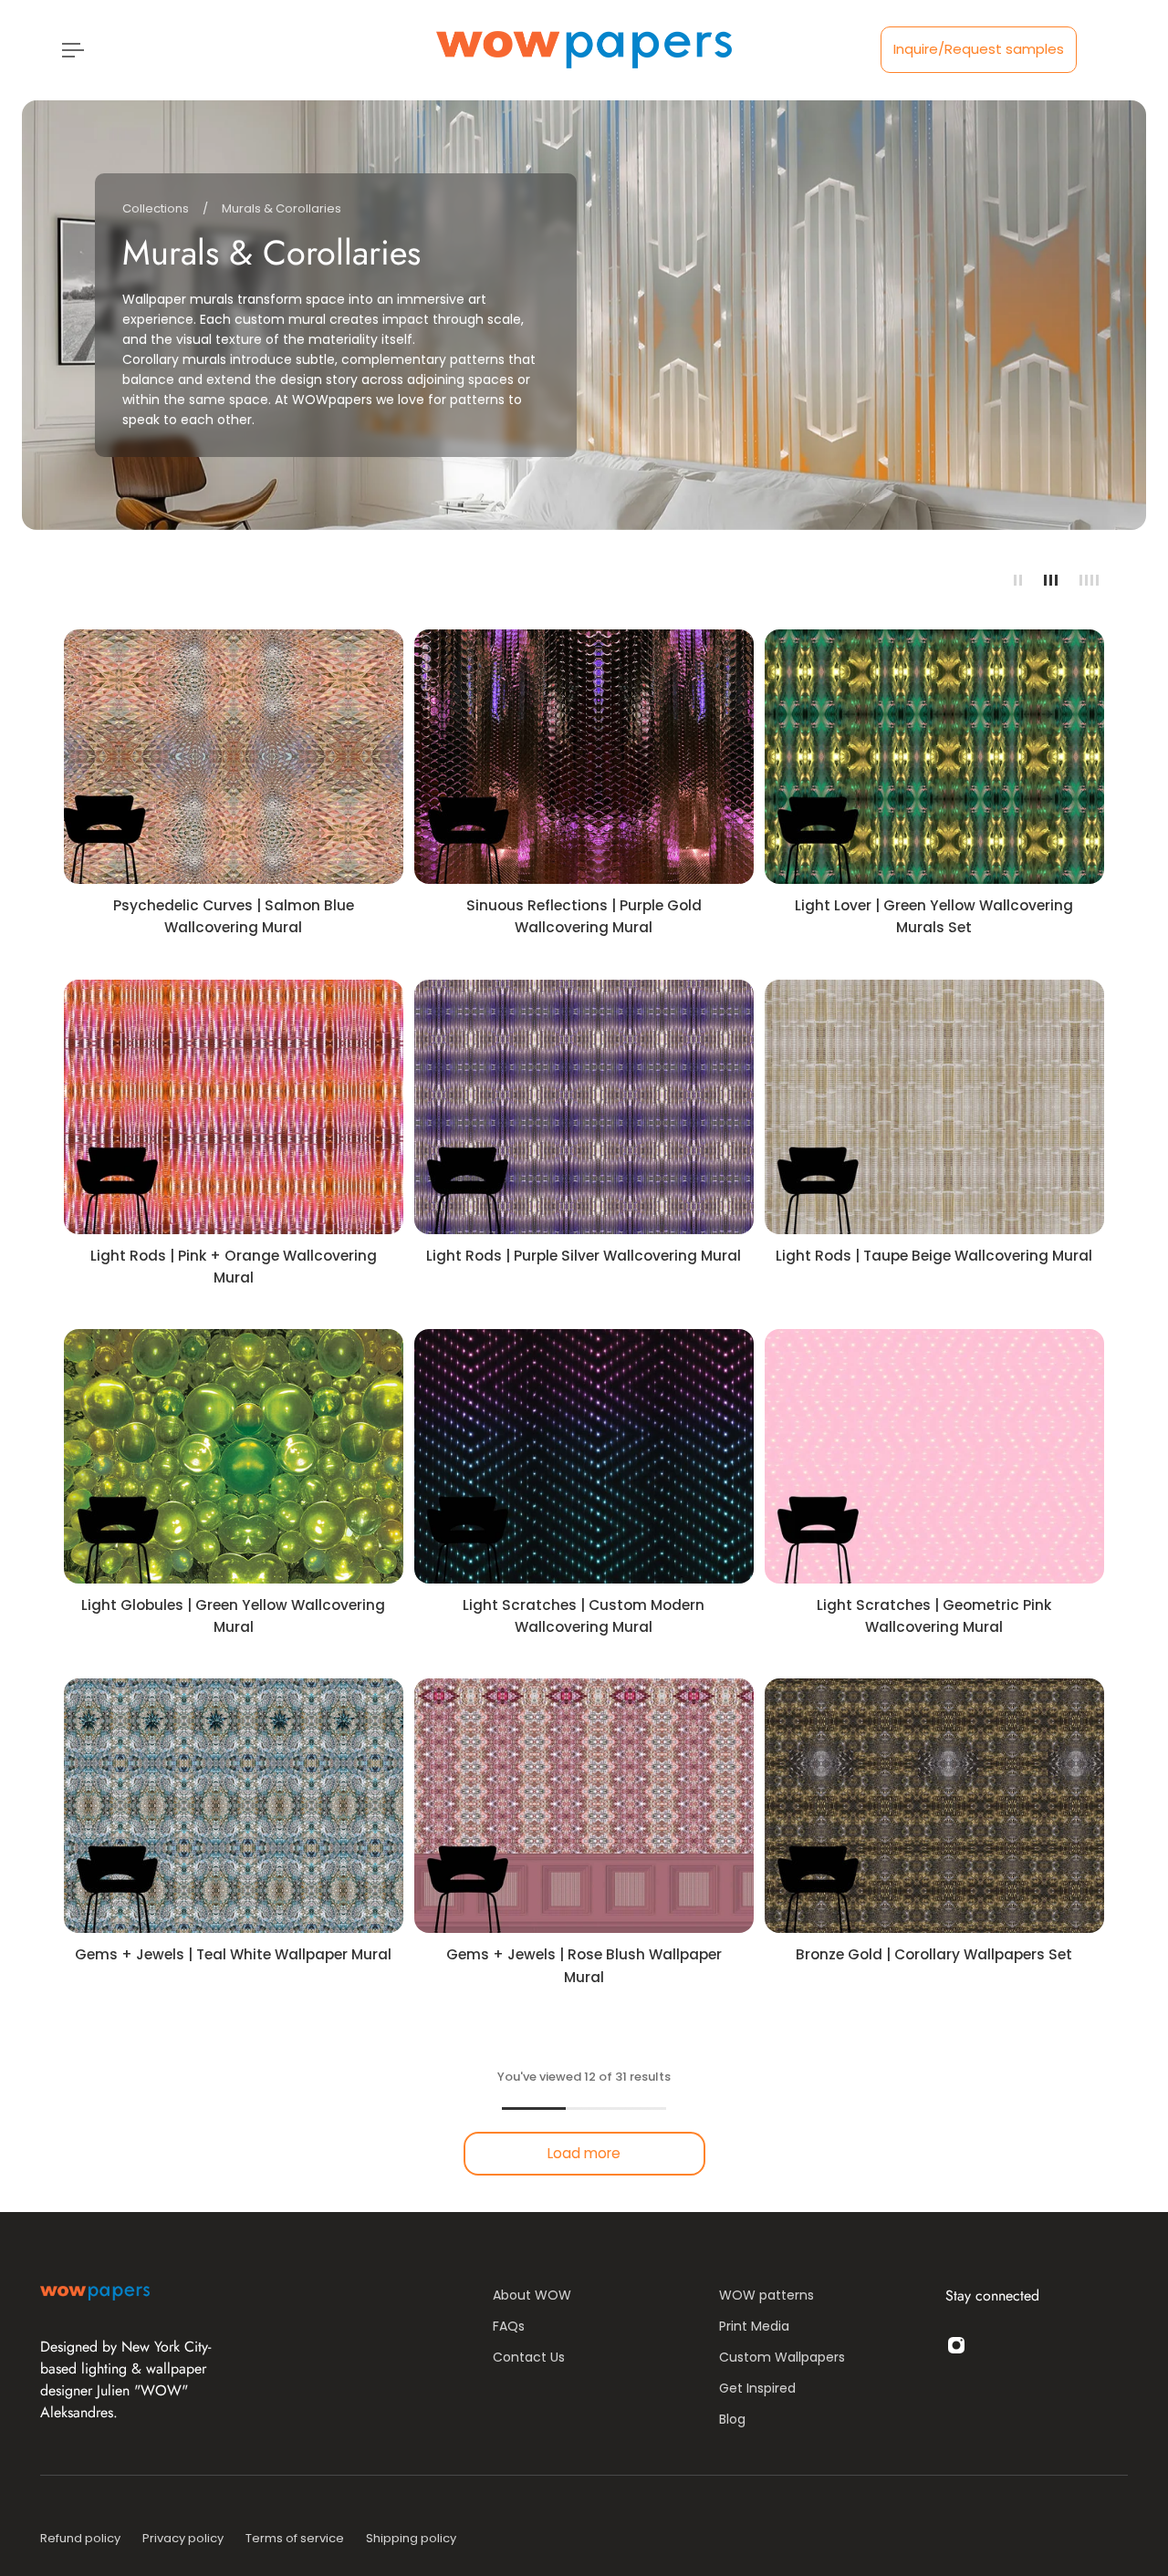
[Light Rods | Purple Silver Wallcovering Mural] (584, 1107)
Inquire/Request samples (979, 49)
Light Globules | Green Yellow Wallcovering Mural (233, 1616)
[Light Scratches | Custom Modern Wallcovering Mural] (584, 1456)
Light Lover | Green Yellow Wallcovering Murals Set (934, 916)
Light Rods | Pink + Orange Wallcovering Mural (234, 1267)
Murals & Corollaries (282, 208)
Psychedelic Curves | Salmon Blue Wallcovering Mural (234, 916)
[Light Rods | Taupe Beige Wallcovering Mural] (934, 1107)
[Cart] (1110, 50)
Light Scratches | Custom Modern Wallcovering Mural (584, 1616)
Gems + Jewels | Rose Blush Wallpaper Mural (584, 1965)
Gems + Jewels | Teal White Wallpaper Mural (233, 1954)
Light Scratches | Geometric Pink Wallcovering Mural (934, 1616)
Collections (157, 208)
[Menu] (69, 50)
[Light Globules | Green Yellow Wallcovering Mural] (234, 1456)
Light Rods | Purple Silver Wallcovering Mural (584, 1256)
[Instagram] (956, 2345)
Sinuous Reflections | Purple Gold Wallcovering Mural (584, 916)
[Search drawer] (1088, 50)
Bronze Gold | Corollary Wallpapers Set (934, 1954)
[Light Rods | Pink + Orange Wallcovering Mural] (234, 1107)
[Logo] (584, 50)
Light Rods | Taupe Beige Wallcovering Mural (934, 1256)
